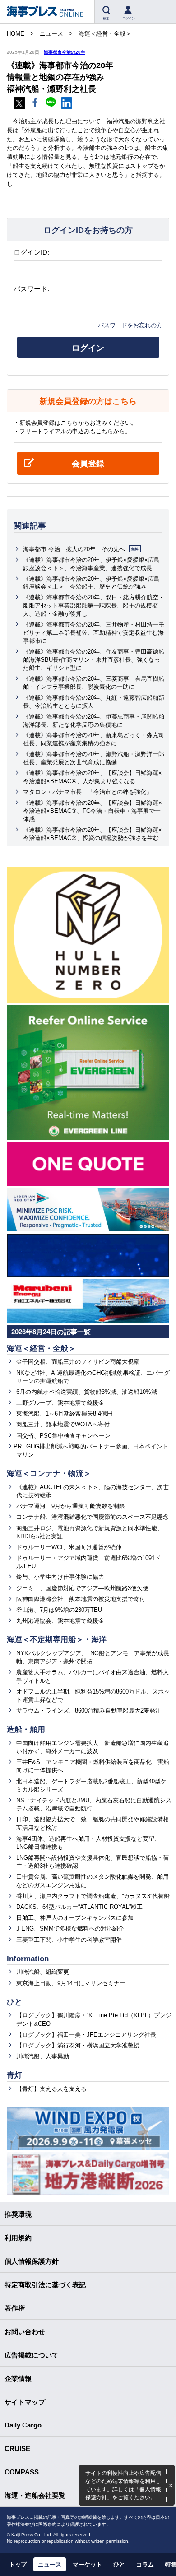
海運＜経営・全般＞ (41, 1348)
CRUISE (17, 2448)
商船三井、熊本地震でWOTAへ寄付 (63, 1424)
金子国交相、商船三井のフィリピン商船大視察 (78, 1362)
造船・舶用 (26, 1729)
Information (28, 1959)
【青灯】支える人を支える (51, 2089)
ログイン (88, 348)
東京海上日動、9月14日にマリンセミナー (71, 1983)
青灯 (14, 2075)
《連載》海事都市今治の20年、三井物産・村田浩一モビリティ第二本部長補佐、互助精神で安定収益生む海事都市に (94, 633)
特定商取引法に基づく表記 (45, 2285)
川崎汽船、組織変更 (43, 1972)
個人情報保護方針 (32, 2261)
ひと (14, 2002)
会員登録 (88, 464)
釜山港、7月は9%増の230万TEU (59, 1610)
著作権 (15, 2308)
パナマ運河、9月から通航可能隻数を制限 (71, 1506)
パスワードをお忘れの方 (130, 325)
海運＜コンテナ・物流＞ (49, 1474)
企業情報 (18, 2379)
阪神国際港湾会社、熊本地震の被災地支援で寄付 (81, 1599)
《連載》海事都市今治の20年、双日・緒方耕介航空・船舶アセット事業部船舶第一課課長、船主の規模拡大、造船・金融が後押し (94, 606)
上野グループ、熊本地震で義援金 (60, 1403)
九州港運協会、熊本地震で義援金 (60, 1621)
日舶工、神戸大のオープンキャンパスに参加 (75, 1918)
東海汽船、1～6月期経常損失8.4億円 (65, 1413)
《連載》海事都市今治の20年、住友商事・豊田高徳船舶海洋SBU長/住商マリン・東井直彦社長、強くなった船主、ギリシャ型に (94, 660)
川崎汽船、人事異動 (43, 2056)
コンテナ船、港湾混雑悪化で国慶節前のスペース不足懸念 (93, 1517)
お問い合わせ (25, 2332)
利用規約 (18, 2238)
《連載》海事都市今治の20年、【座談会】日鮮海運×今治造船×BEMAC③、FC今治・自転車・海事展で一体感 (93, 811)
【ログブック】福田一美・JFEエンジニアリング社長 (86, 2035)
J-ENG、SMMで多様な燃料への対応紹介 (70, 1929)
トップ (18, 2564)
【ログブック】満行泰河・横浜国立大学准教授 (78, 2045)
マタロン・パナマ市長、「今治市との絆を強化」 (88, 792)
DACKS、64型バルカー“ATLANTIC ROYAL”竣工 (79, 1907)
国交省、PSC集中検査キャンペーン (63, 1436)
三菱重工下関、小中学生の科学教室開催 (69, 1940)
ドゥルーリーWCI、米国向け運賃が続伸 (69, 1547)
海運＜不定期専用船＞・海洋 (57, 1640)
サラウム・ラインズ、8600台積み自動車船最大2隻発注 (89, 1710)
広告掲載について (32, 2355)
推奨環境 (18, 2214)
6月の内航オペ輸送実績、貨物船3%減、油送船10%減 (87, 1392)
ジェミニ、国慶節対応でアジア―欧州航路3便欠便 (82, 1588)
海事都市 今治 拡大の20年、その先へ (81, 549)
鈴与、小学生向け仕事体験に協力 (60, 1577)
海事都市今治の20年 (65, 52)
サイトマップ (25, 2402)
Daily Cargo (23, 2425)
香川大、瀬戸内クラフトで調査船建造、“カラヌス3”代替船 (93, 1896)
